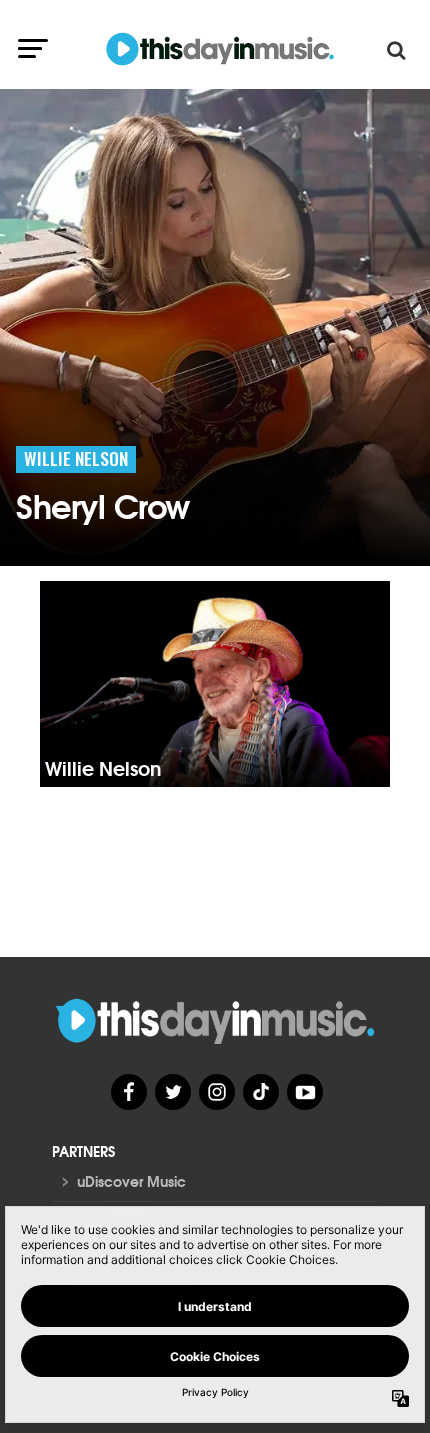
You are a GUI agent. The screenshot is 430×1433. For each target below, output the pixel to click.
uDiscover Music (131, 1181)
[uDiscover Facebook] (129, 1092)
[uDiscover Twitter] (173, 1092)
